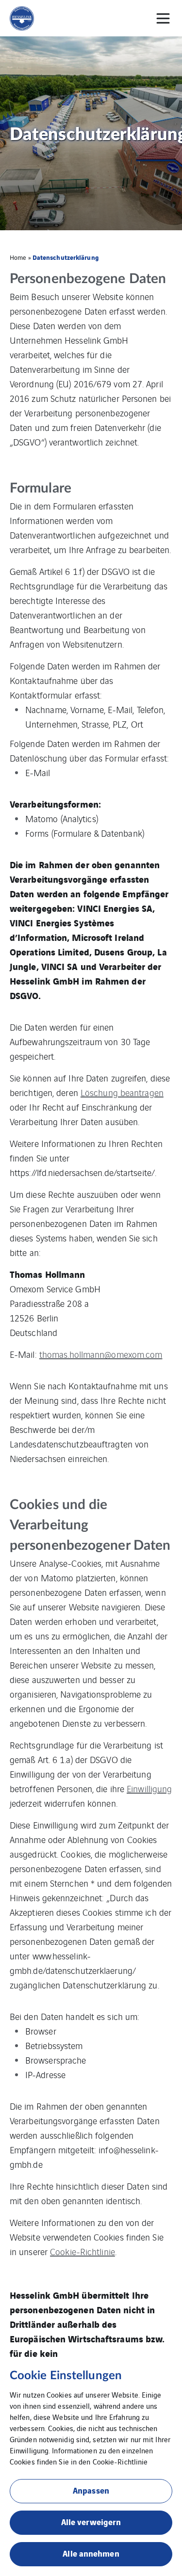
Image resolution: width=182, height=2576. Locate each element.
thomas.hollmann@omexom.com (101, 1354)
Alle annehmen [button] (91, 2553)
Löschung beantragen (122, 1092)
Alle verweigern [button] (91, 2521)
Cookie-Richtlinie (83, 2251)
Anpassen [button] (91, 2490)
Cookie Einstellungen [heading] (66, 2376)
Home (18, 257)
